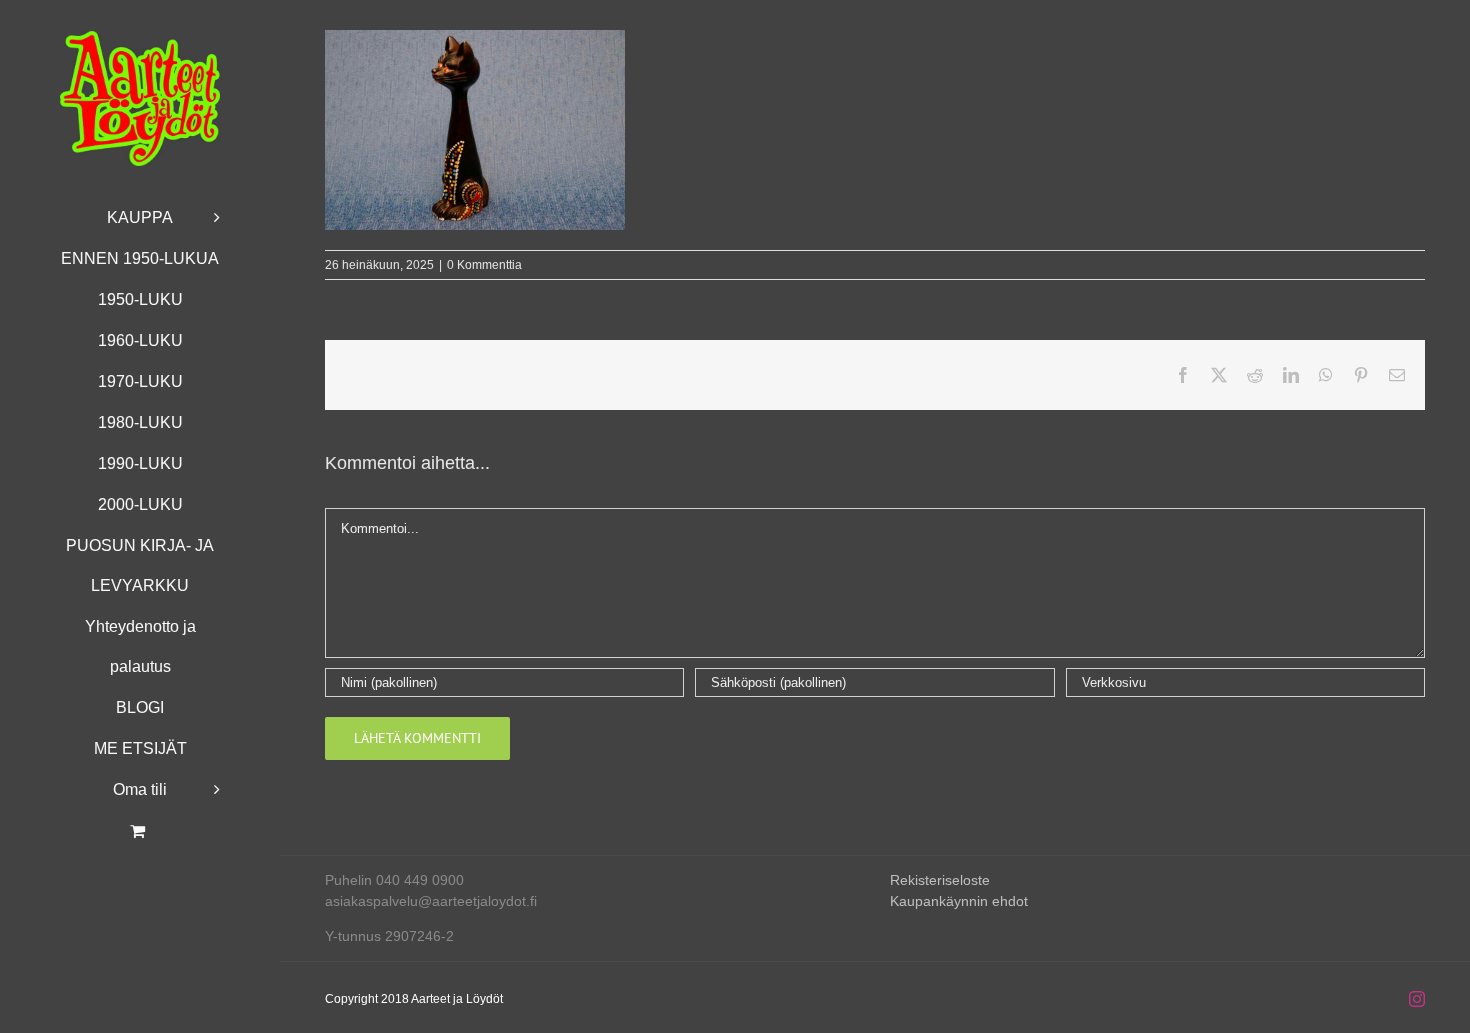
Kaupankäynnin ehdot (959, 901)
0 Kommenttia (484, 265)
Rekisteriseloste (940, 880)
